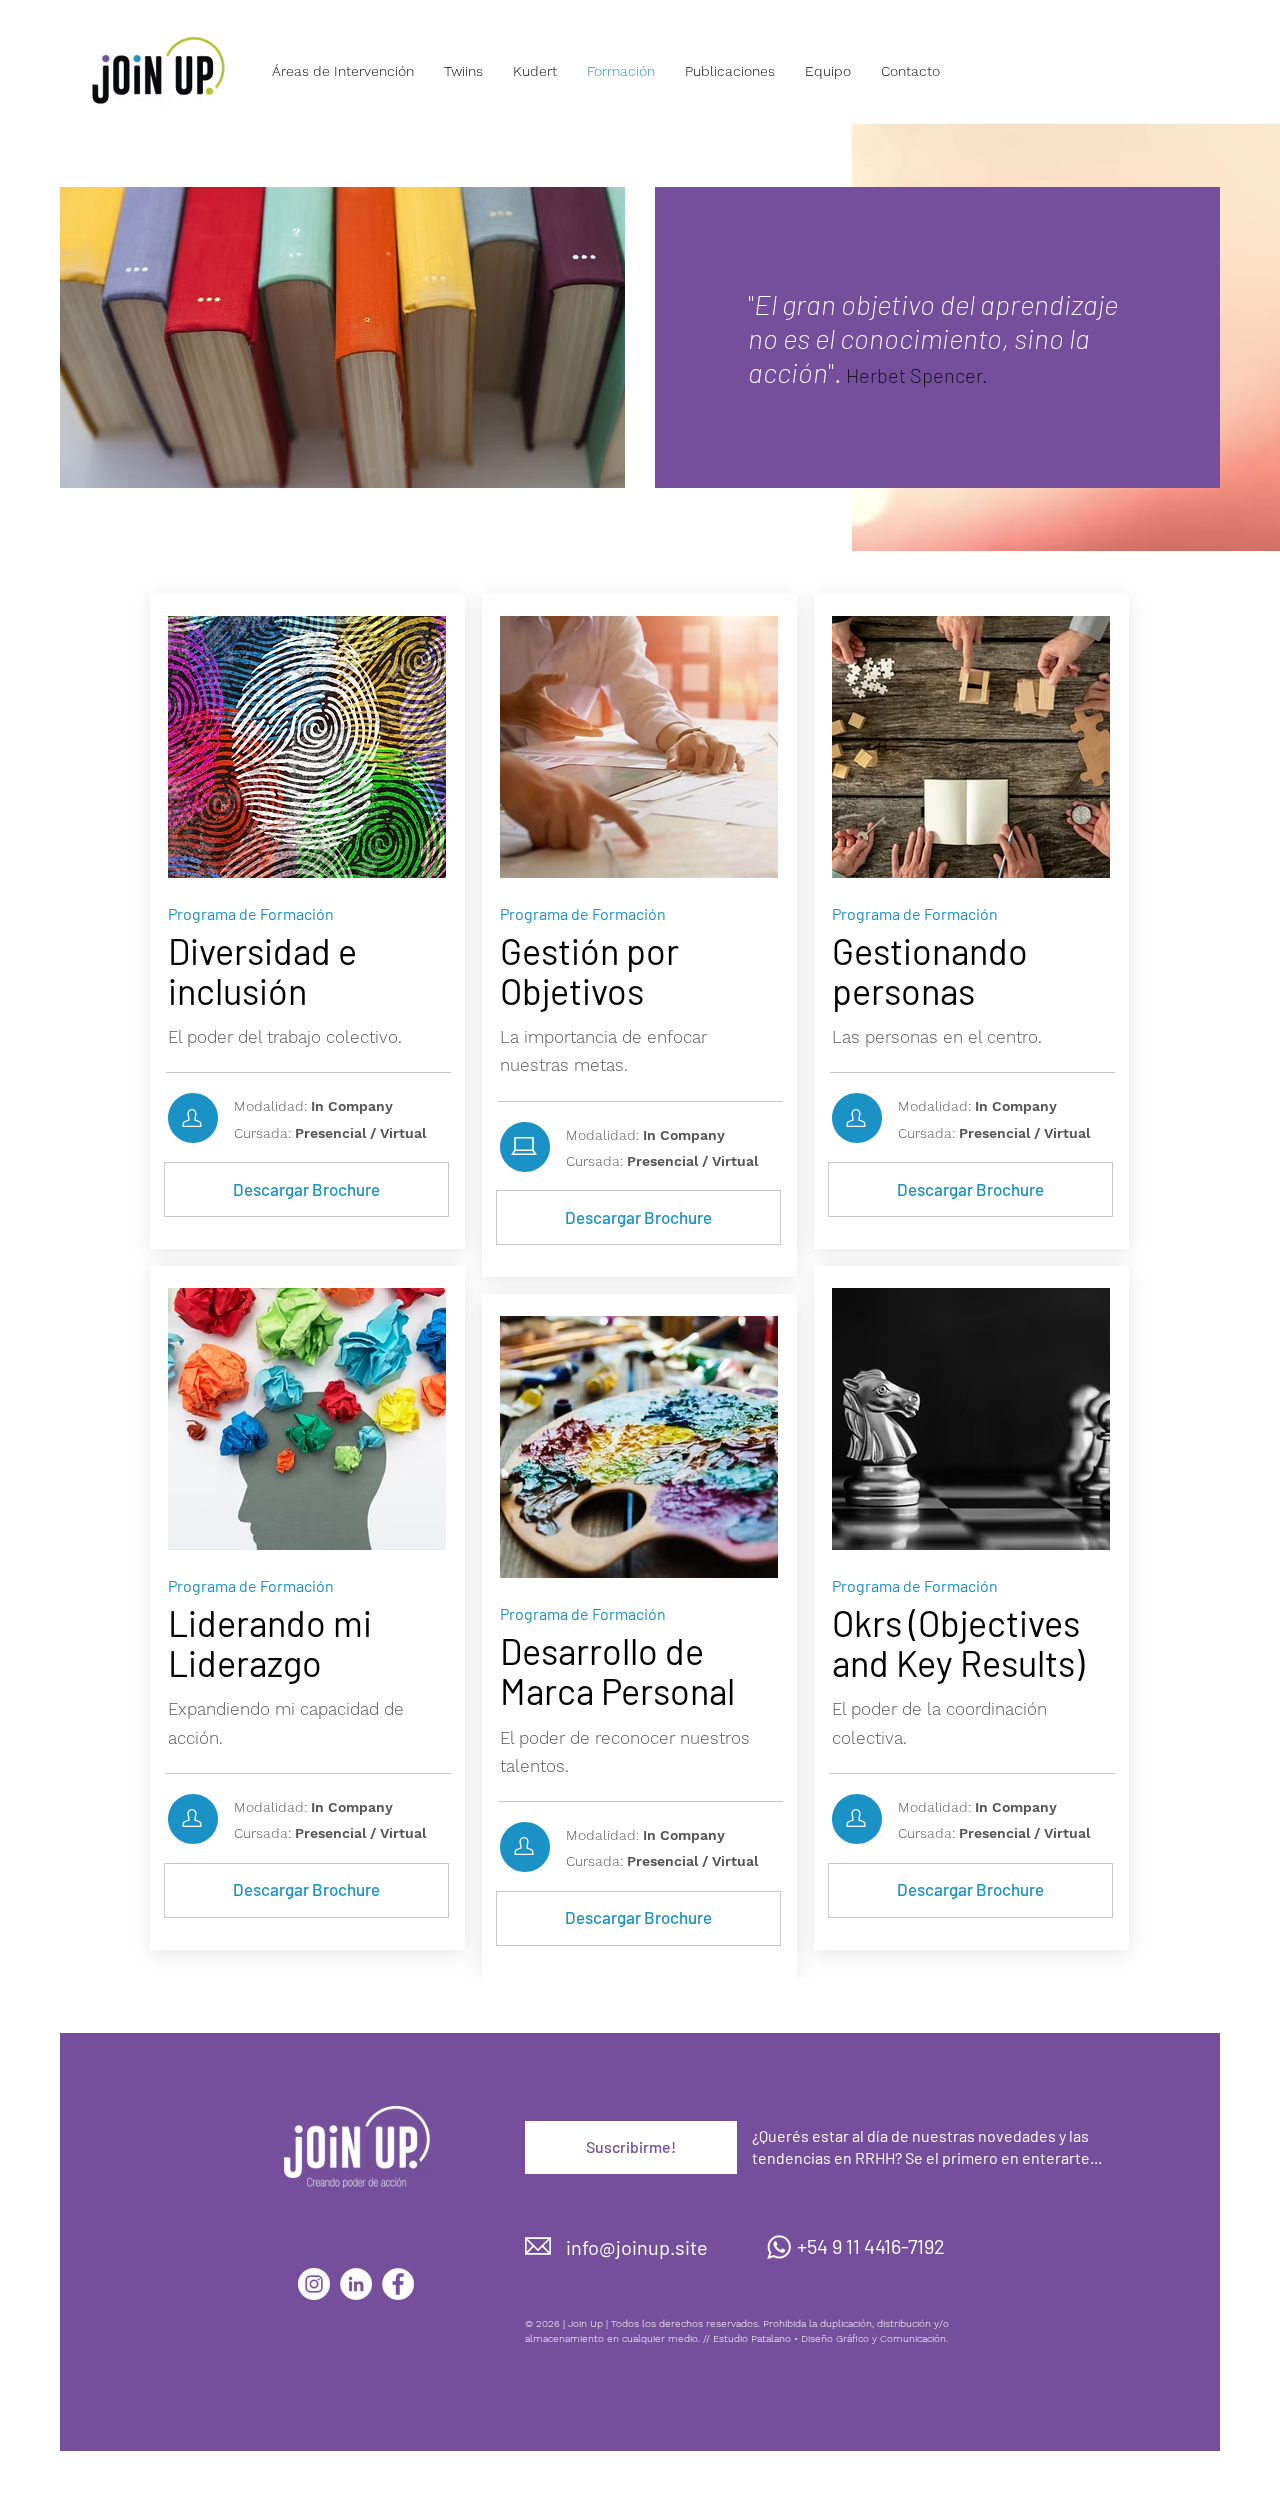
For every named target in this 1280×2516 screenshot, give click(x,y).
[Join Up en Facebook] (398, 2284)
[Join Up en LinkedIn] (356, 2284)
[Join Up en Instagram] (314, 2284)
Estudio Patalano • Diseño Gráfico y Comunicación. (830, 2338)
